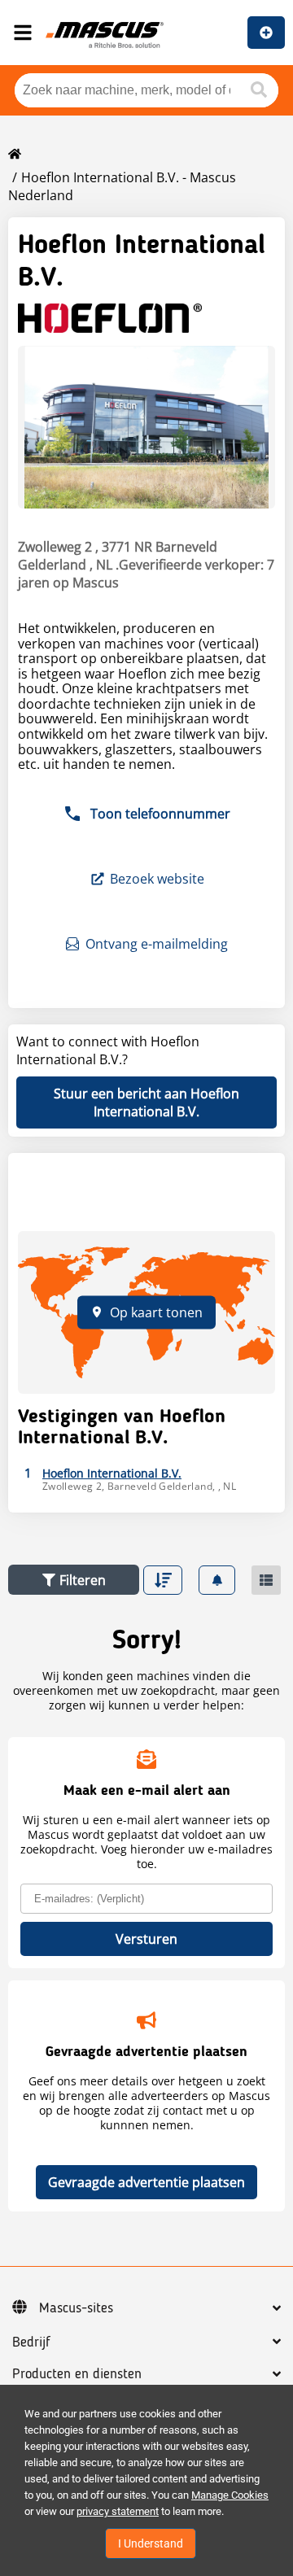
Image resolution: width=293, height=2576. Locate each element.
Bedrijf (31, 2342)
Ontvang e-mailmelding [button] (157, 944)
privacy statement (118, 2511)
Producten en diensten (77, 2374)
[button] (74, 1580)
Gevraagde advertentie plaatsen (146, 2182)
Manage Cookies (230, 2495)
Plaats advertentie (266, 33)
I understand (151, 2543)
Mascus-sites (76, 2308)
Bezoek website (157, 879)
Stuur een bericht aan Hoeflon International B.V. (146, 1102)
